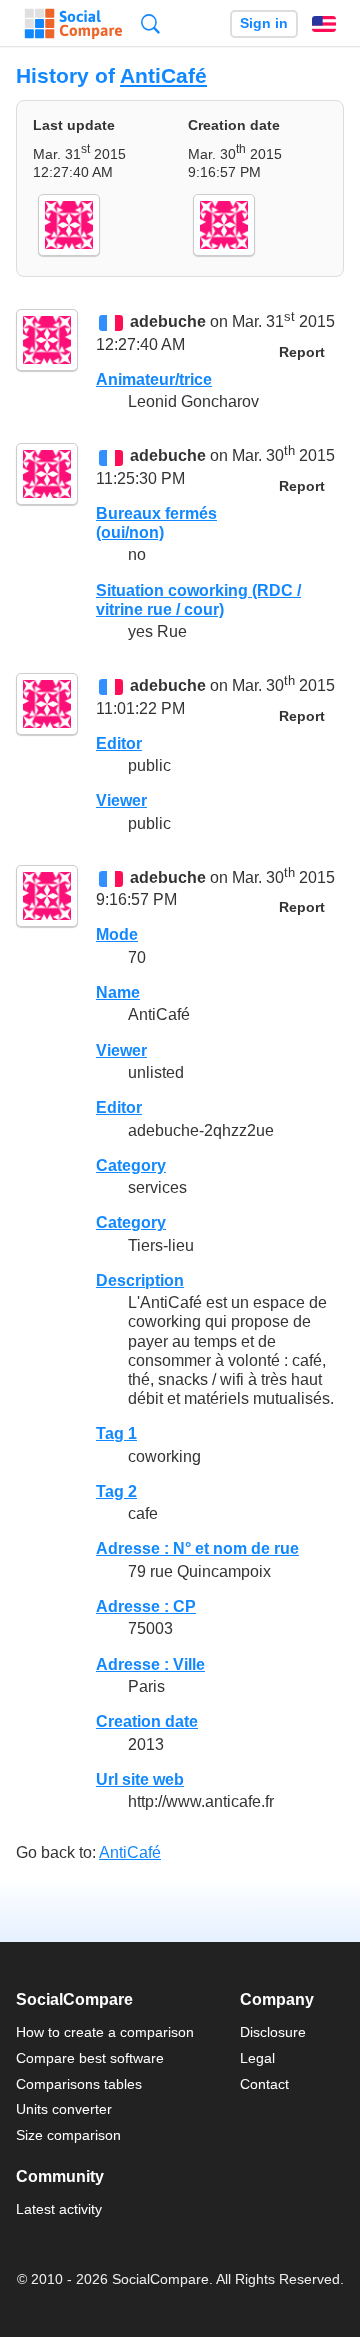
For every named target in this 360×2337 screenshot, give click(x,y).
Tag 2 (116, 1491)
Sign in (264, 23)
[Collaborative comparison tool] (73, 24)
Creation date (147, 1721)
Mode (117, 934)
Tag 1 (116, 1433)
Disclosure (273, 2032)
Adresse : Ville (150, 1664)
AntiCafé (163, 75)
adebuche (168, 322)
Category (131, 1165)
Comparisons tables (79, 2084)
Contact (264, 2084)
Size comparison (68, 2135)
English (324, 24)
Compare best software (90, 2058)
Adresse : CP (146, 1606)
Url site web (140, 1779)
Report (302, 352)
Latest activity (59, 2209)
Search (150, 23)
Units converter (64, 2109)
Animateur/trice (154, 379)
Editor (119, 743)
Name (118, 992)
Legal (257, 2058)
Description (140, 1280)
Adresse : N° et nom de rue (197, 1548)
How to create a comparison (105, 2032)
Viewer (121, 800)
